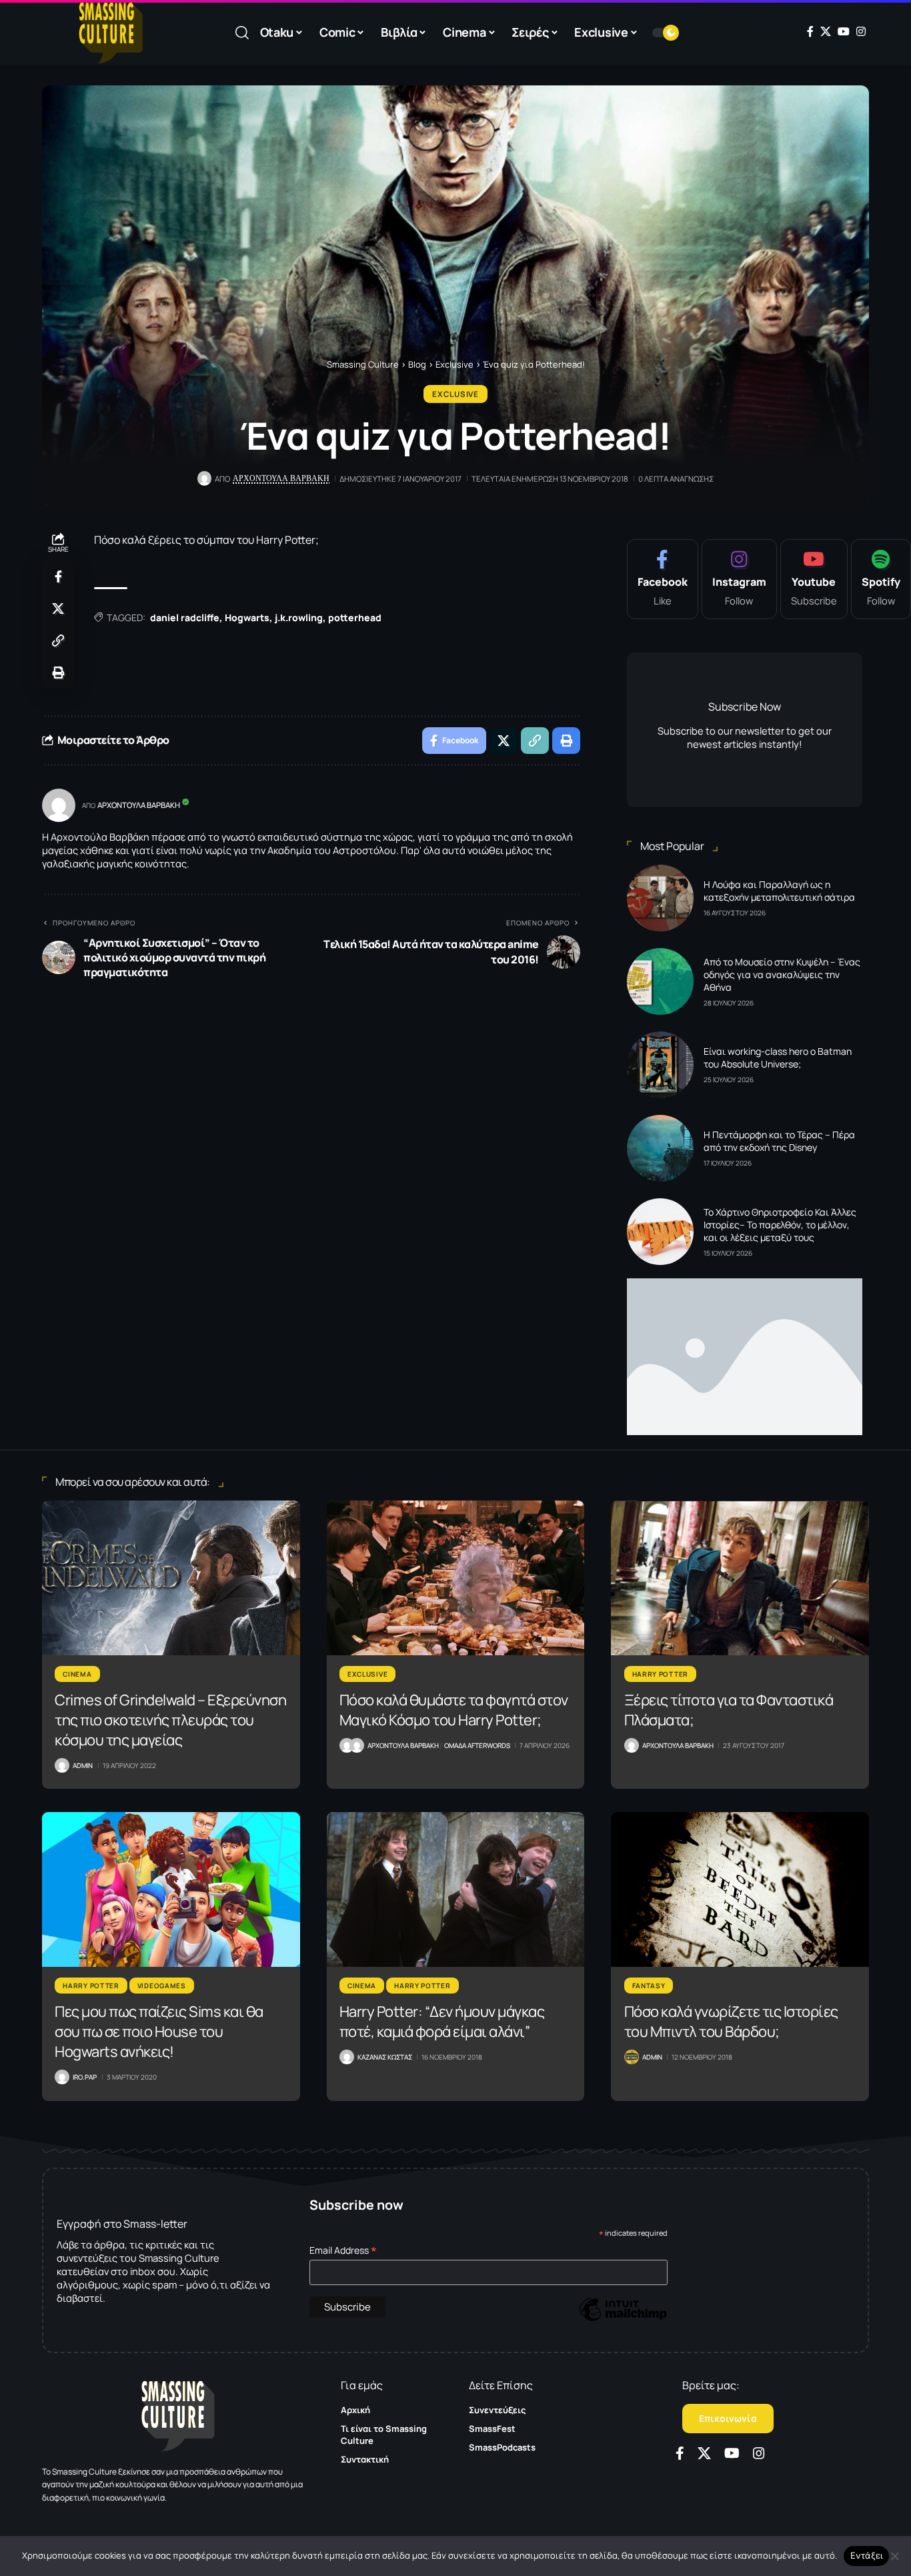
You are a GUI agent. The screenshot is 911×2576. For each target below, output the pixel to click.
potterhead (355, 617)
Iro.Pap (85, 2077)
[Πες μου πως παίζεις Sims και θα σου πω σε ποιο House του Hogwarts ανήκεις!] (171, 1889)
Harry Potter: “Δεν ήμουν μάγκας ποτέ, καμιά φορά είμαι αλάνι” (442, 2022)
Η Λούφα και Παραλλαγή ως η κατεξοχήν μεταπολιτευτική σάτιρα (779, 891)
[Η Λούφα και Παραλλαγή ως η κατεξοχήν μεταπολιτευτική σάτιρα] (660, 898)
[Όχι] (894, 2556)
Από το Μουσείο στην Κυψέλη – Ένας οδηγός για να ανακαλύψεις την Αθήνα (782, 974)
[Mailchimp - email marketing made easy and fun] (623, 2319)
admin (83, 1765)
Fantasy (649, 1986)
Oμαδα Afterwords (477, 1745)
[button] (242, 33)
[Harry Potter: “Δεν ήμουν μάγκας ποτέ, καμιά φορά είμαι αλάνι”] (456, 1889)
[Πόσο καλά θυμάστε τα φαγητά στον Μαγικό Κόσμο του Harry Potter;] (456, 1578)
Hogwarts (247, 617)
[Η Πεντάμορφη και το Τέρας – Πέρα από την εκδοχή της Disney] (660, 1148)
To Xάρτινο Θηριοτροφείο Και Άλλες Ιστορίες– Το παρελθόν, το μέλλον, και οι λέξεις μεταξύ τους (780, 1225)
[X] (826, 31)
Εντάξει (867, 2555)
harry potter (660, 1674)
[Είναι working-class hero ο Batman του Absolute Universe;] (660, 1065)
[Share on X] (58, 608)
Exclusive (455, 394)
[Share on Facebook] (58, 576)
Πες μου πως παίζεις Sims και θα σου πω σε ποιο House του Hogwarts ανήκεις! (159, 2032)
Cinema (77, 1674)
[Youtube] (814, 579)
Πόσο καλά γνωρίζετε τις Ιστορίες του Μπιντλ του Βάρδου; (731, 2022)
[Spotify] (881, 579)
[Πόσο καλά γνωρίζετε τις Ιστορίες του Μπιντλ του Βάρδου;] (740, 1889)
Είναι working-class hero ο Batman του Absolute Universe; (778, 1057)
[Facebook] (810, 31)
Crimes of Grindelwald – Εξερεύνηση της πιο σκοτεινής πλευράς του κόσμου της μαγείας (170, 1720)
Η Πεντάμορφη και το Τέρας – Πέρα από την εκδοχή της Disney (779, 1141)
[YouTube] (844, 31)
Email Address (343, 2250)
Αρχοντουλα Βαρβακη (281, 478)
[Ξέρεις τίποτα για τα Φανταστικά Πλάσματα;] (740, 1578)
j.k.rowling (299, 617)
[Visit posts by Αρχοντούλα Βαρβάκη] (59, 805)
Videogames (162, 1986)
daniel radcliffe (185, 617)
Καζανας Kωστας (385, 2057)
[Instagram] (861, 31)
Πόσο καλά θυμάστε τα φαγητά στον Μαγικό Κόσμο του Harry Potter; (454, 1710)
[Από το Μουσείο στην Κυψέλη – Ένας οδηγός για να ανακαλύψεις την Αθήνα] (660, 981)
